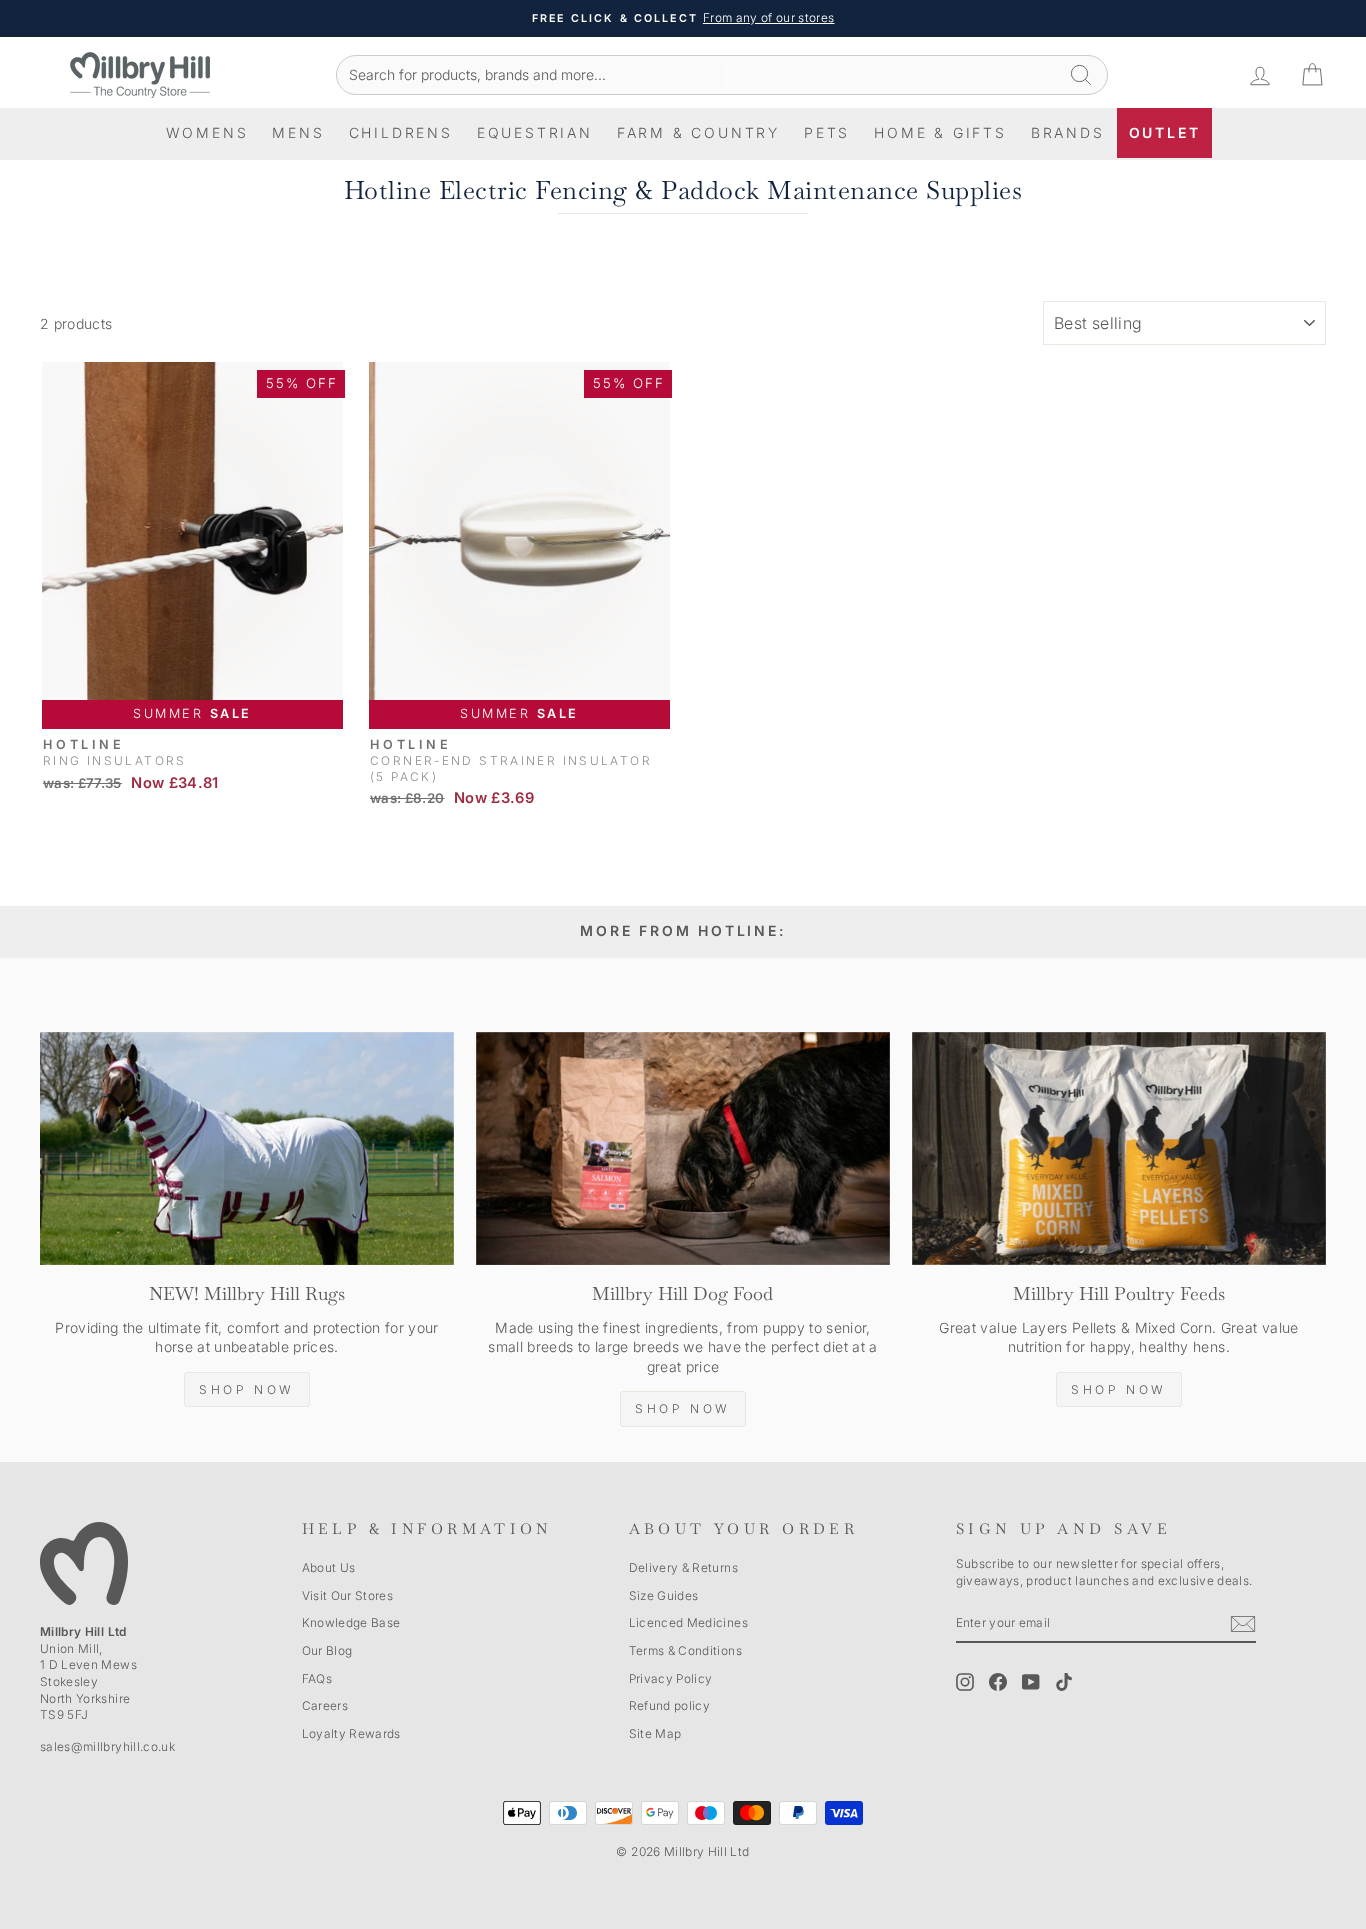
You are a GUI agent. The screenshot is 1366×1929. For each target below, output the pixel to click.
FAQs (317, 1678)
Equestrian (535, 132)
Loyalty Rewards (351, 1733)
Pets (827, 132)
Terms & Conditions (685, 1650)
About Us (329, 1567)
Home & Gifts (940, 132)
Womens (207, 132)
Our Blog (327, 1650)
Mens (298, 132)
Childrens (401, 132)
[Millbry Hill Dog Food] (683, 1148)
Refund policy (670, 1705)
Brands (1068, 132)
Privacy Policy (671, 1678)
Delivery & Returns (683, 1567)
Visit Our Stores (348, 1595)
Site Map (655, 1733)
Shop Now (247, 1389)
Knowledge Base (351, 1622)
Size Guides (664, 1595)
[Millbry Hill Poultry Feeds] (1119, 1148)
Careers (325, 1705)
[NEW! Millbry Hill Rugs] (247, 1148)
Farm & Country (698, 132)
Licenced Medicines (688, 1622)
